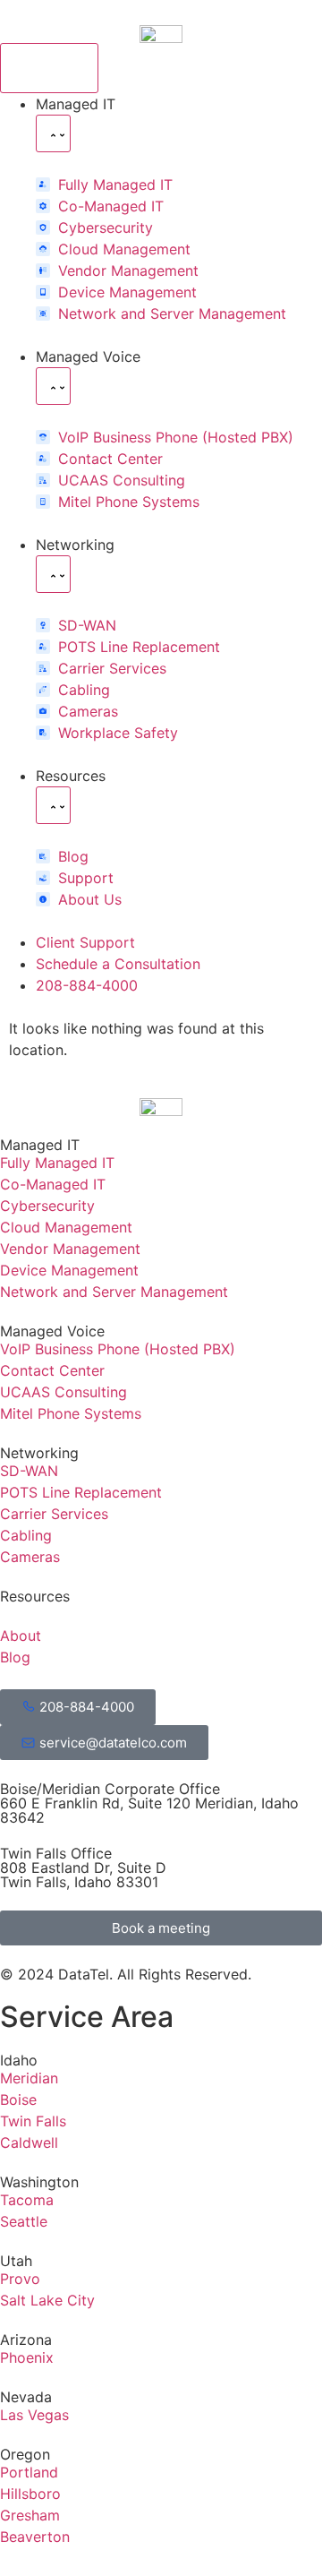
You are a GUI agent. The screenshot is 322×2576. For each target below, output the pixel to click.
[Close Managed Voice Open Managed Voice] (53, 386)
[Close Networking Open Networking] (53, 574)
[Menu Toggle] (49, 68)
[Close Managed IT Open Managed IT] (53, 133)
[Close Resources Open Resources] (53, 805)
